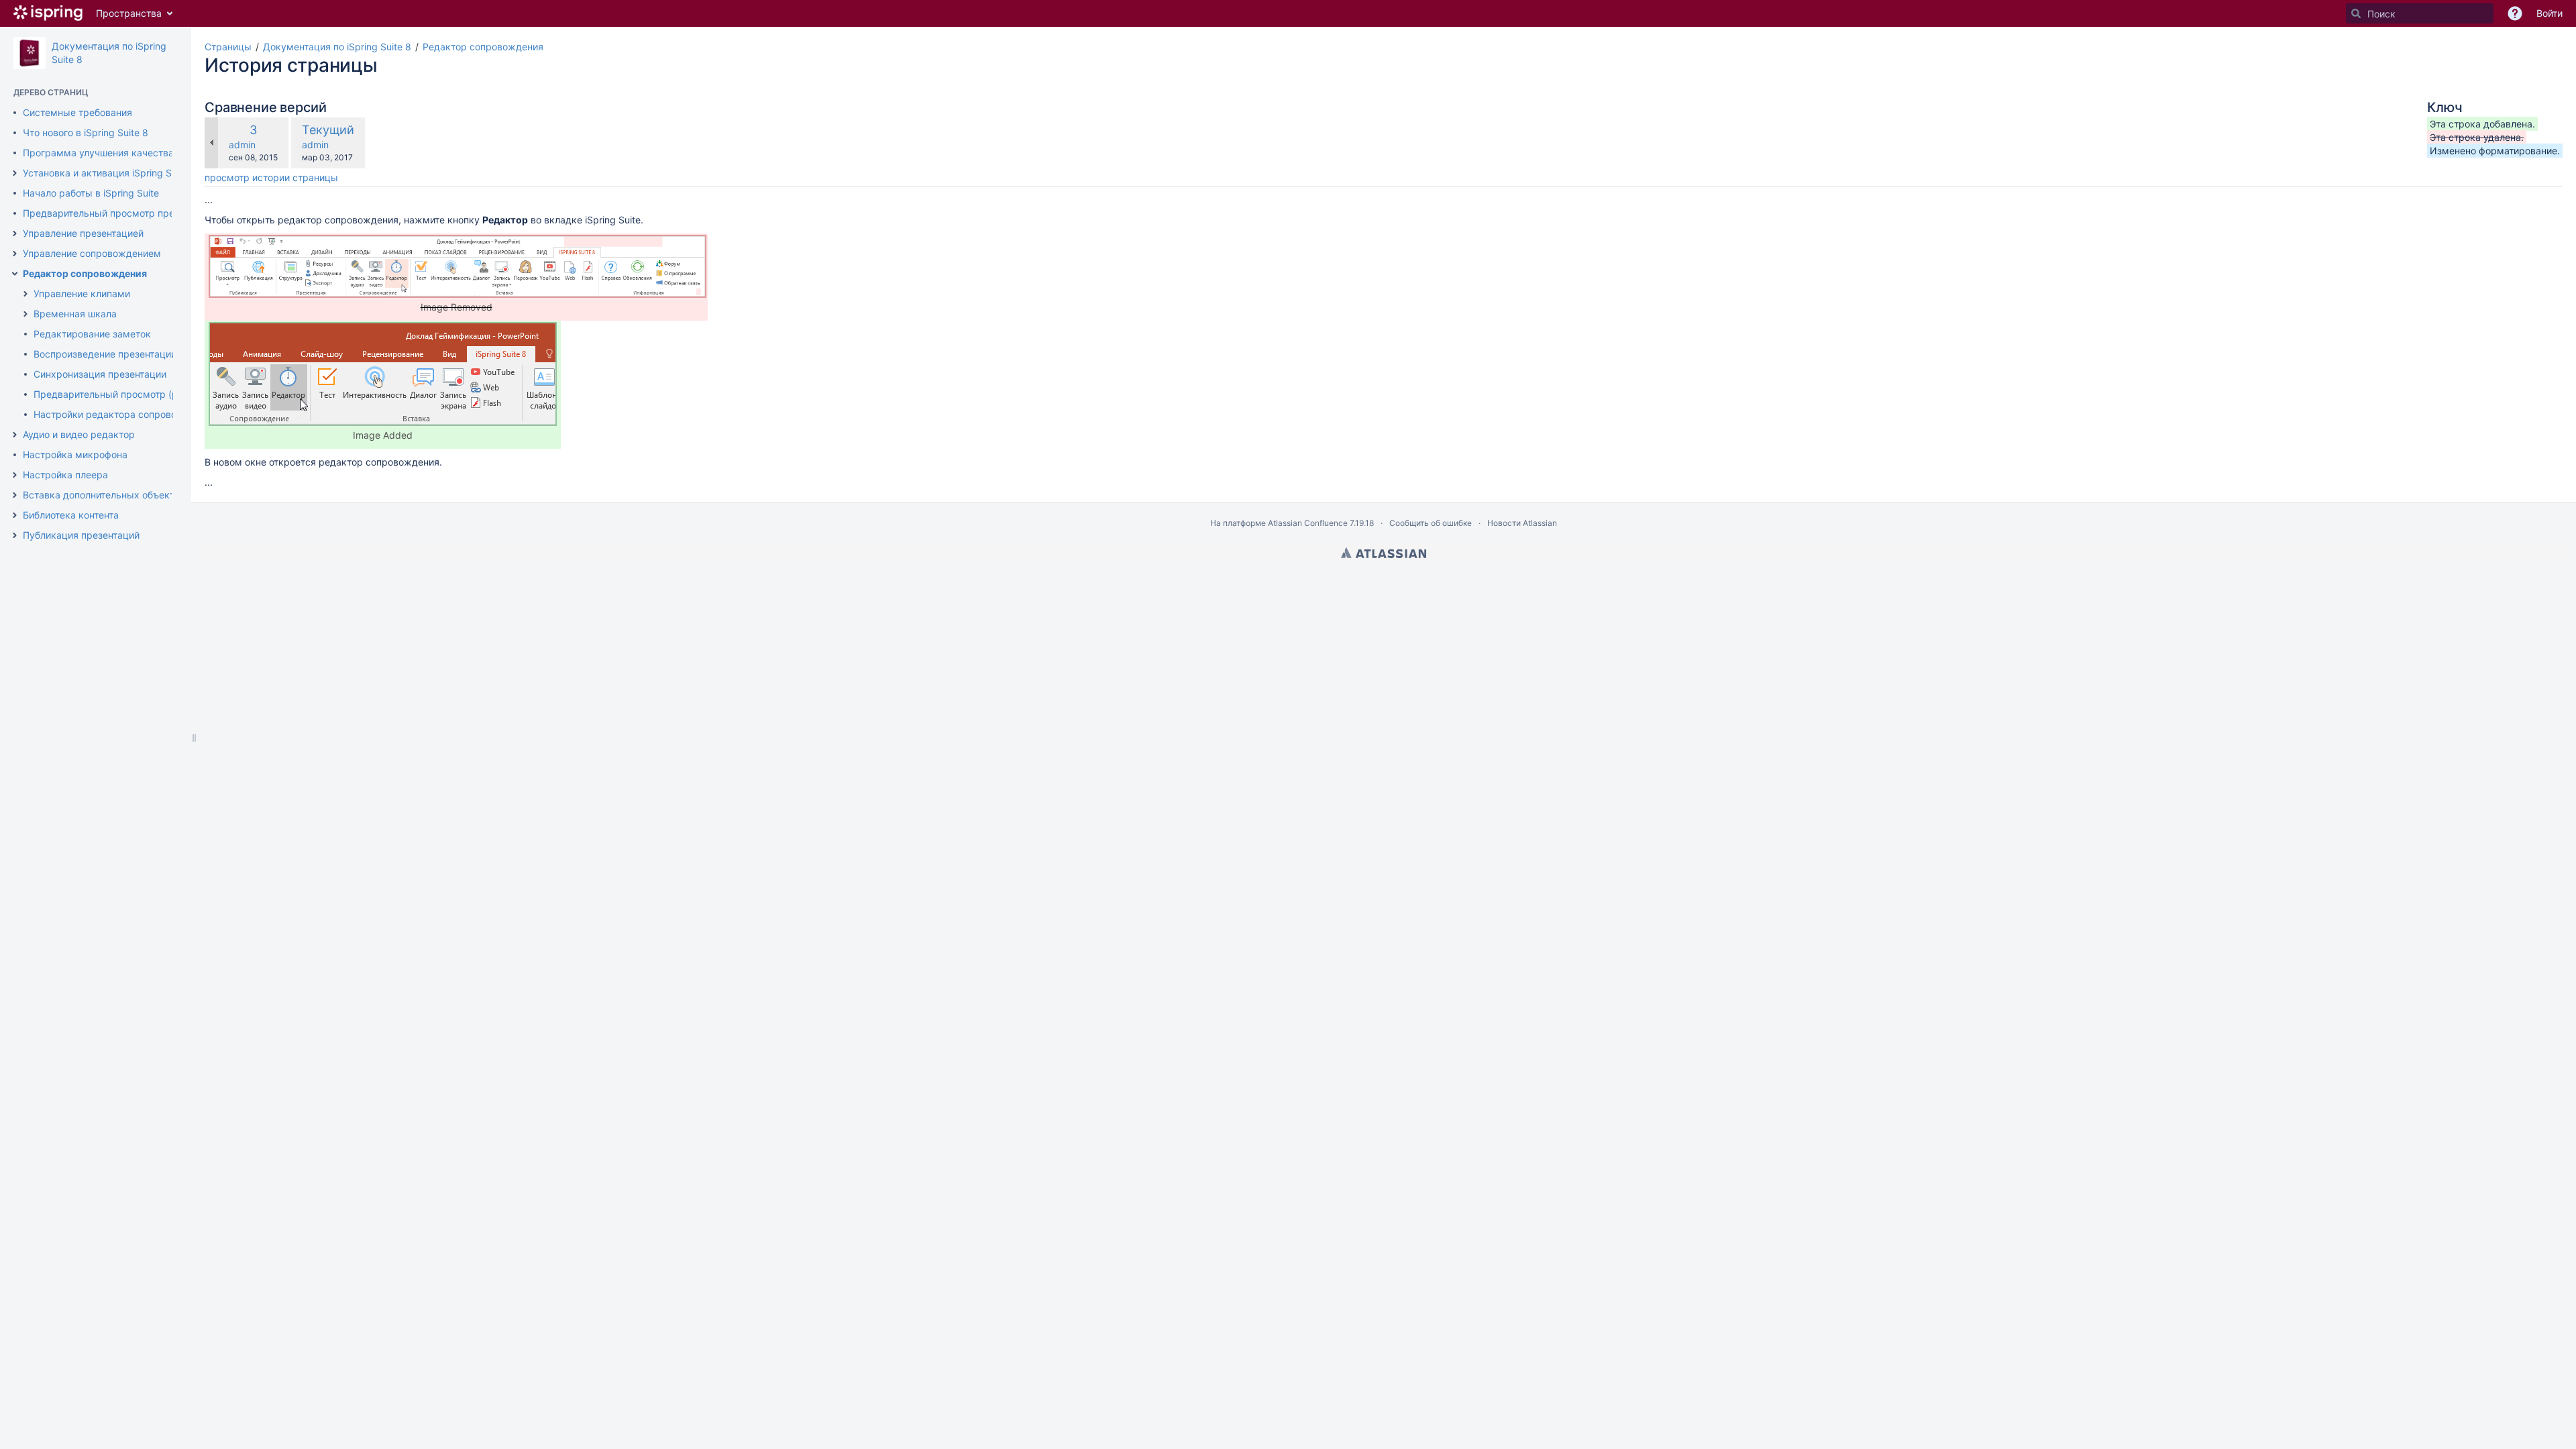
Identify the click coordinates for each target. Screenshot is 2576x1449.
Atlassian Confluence (1308, 523)
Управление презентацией (83, 233)
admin (242, 145)
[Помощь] (2515, 13)
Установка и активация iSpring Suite (105, 173)
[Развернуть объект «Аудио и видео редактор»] (15, 435)
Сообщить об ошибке (1431, 523)
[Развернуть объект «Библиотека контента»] (15, 515)
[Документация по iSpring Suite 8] (30, 53)
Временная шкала (75, 314)
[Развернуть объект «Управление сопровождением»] (15, 254)
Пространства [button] (129, 13)
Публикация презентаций (81, 535)
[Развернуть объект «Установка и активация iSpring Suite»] (15, 173)
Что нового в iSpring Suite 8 (86, 132)
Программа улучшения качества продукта (121, 153)
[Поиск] (2356, 13)
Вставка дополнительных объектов (104, 495)
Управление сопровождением (92, 253)
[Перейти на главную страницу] (48, 13)
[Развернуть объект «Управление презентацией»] (15, 233)
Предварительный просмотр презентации (119, 213)
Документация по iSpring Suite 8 (337, 47)
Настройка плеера (65, 475)
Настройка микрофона (75, 454)
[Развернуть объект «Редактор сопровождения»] (15, 274)
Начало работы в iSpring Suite (91, 193)
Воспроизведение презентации (105, 354)
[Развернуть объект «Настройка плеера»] (15, 475)
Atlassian (1384, 553)
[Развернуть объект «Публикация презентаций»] (15, 535)
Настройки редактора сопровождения (123, 414)
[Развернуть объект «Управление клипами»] (25, 294)
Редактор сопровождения (85, 273)
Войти (2550, 13)
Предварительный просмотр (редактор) (126, 394)
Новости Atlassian (1522, 523)
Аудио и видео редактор (79, 434)
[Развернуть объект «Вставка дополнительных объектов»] (15, 495)
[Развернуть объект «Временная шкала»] (25, 314)
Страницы (228, 47)
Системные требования (77, 112)
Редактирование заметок (92, 334)
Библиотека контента (71, 515)
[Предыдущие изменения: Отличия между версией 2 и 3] (211, 143)
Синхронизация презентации (100, 374)
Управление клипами (82, 293)
